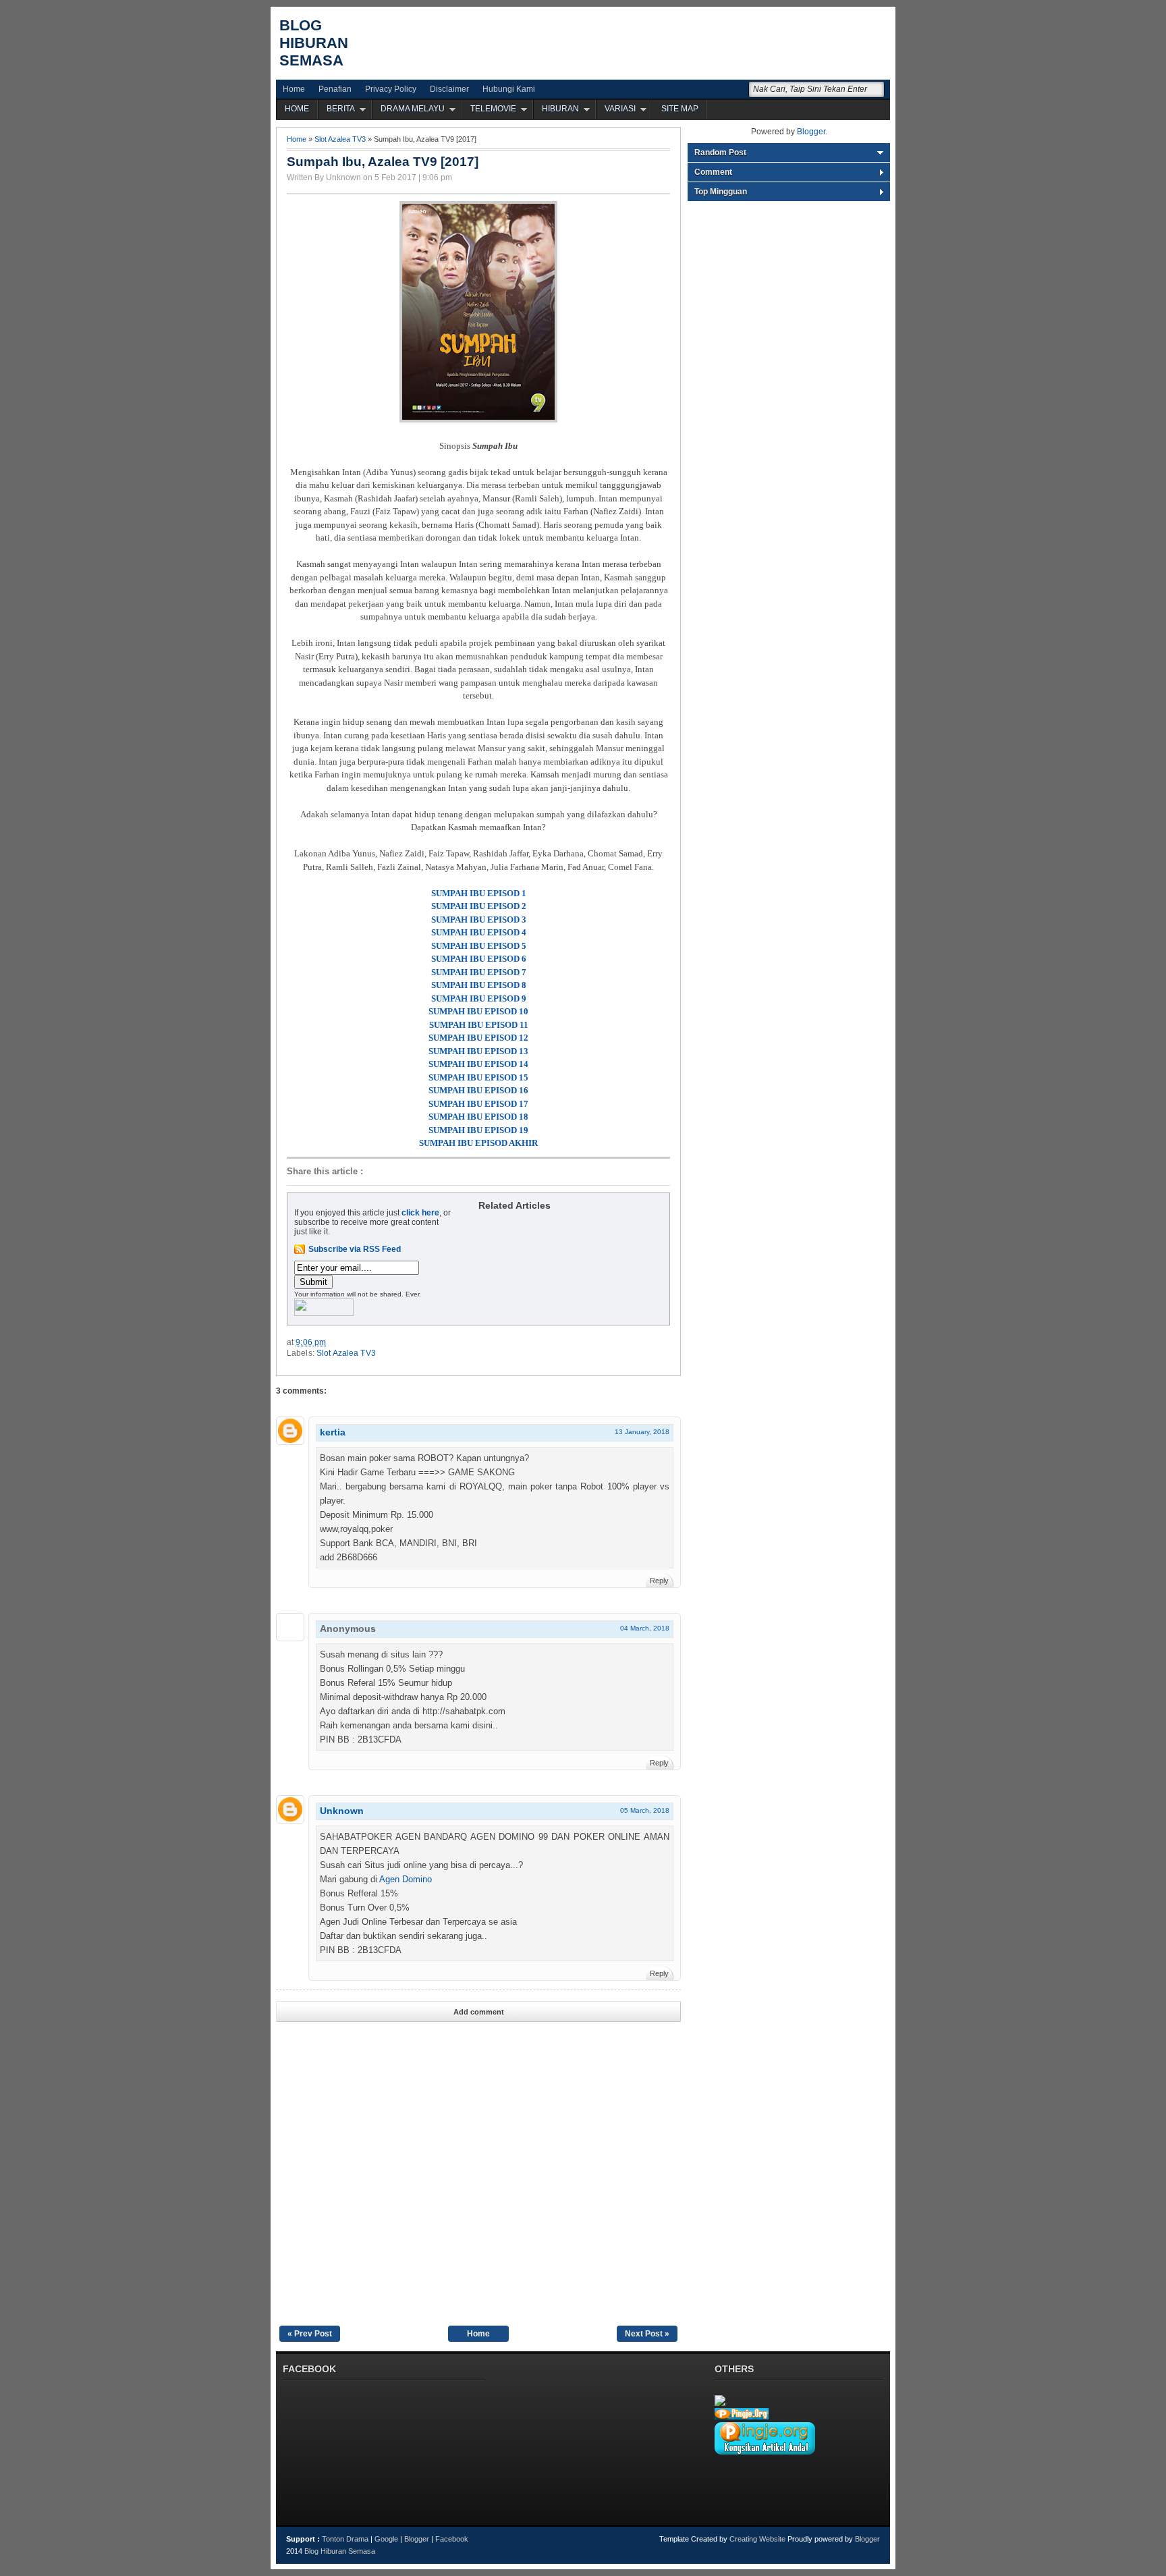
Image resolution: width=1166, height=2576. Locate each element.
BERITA (341, 109)
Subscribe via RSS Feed (355, 1249)
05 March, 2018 (645, 1810)
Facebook (452, 2539)
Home (294, 89)
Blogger (811, 132)
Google (386, 2539)
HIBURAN (560, 109)
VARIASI (620, 109)
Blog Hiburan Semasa (314, 43)
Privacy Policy (391, 89)
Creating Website (757, 2539)
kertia (333, 1432)
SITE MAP (680, 109)
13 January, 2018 (642, 1432)
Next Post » (647, 2334)
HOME (297, 109)
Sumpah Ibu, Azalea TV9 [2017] (383, 162)
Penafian (335, 89)
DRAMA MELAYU (413, 109)
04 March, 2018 (645, 1628)
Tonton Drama (345, 2539)
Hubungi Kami (509, 89)
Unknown (342, 1811)
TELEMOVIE (493, 109)
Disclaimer (449, 89)
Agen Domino (406, 1879)
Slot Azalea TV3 (340, 139)
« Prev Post (310, 2334)
